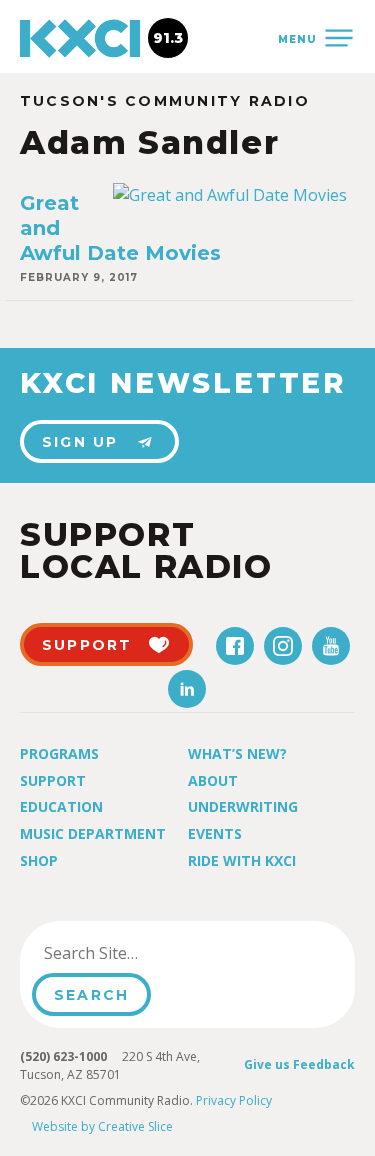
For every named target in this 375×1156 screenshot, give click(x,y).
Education (61, 806)
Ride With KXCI (242, 860)
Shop (39, 860)
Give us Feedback (299, 1064)
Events (215, 833)
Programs (59, 753)
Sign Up (80, 442)
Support (53, 780)
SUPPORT (87, 645)
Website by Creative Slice (102, 1126)
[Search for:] (133, 953)
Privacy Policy (234, 1100)
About (213, 780)
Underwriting (243, 806)
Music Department (93, 833)
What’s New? (237, 753)
